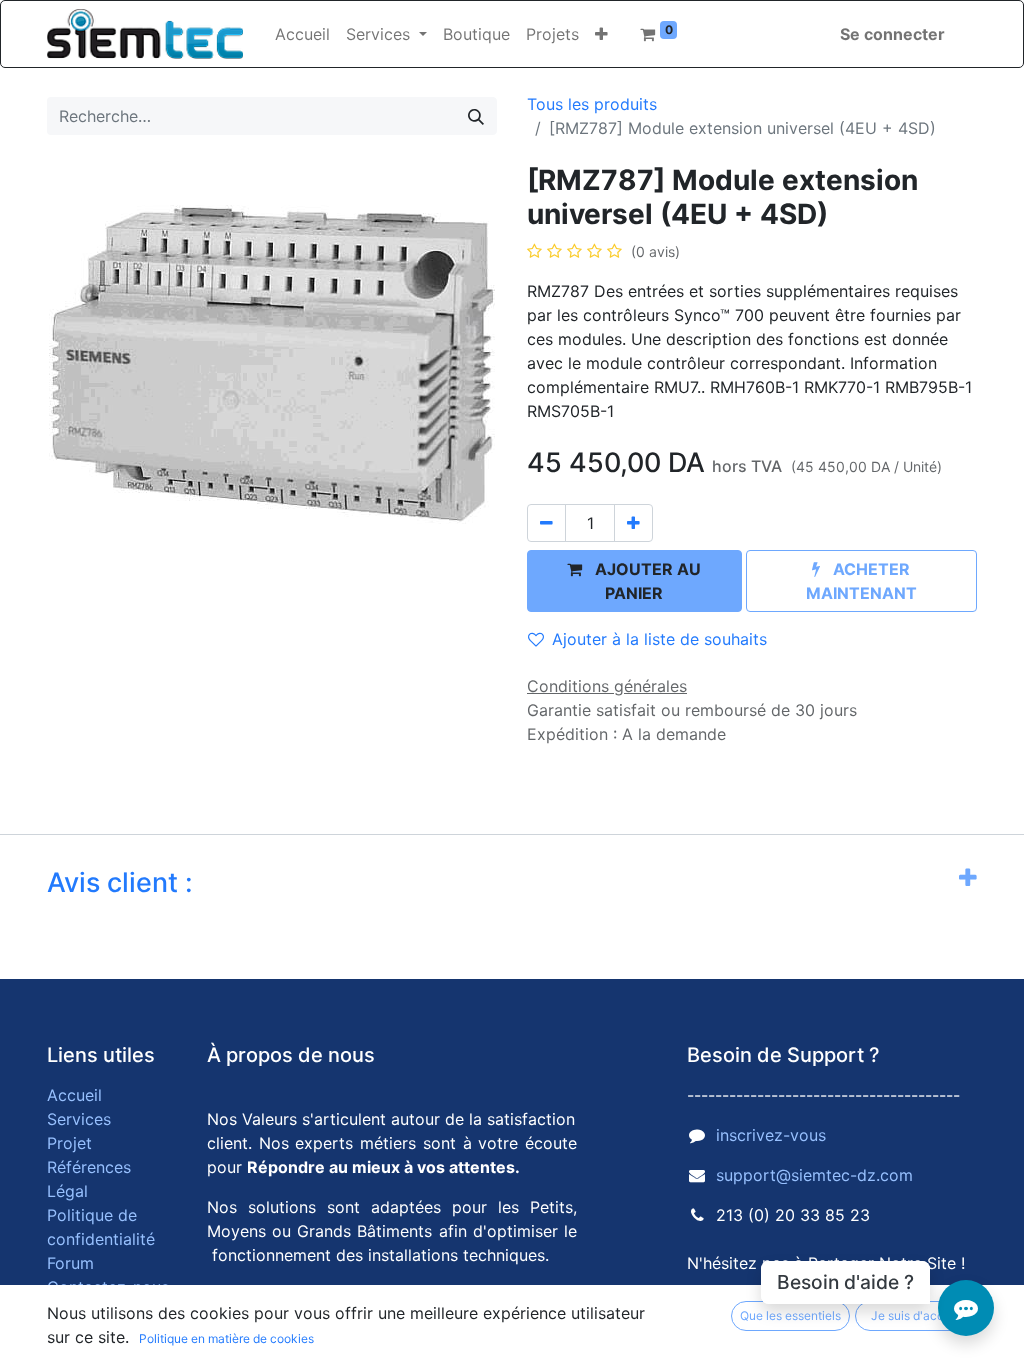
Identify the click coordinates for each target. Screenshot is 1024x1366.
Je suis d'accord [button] (916, 1315)
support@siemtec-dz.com (814, 1175)
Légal (67, 1191)
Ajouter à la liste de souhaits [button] (659, 639)
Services (79, 1119)
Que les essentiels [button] (790, 1315)
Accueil (74, 1095)
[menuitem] (302, 34)
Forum (70, 1263)
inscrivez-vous (771, 1135)
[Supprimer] (546, 523)
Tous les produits (592, 104)
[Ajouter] (633, 523)
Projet (69, 1143)
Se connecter (892, 34)
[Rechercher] (476, 116)
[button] (601, 34)
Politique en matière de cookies (226, 1338)
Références (89, 1167)
